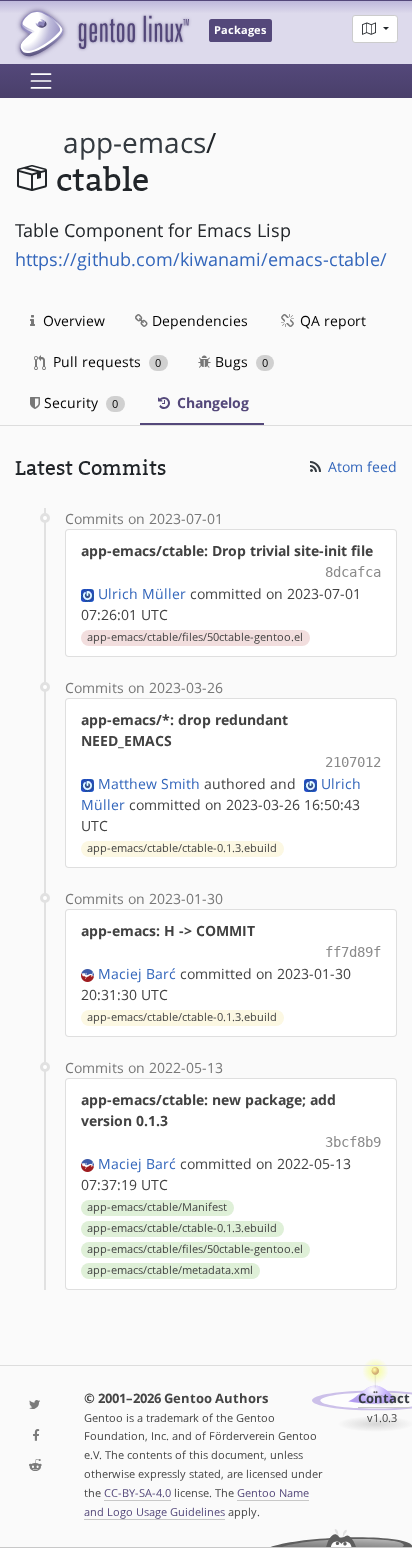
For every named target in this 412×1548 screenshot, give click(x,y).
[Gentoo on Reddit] (34, 1466)
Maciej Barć (137, 973)
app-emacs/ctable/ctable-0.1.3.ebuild (182, 848)
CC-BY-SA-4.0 (137, 1492)
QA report (331, 320)
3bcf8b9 (353, 1142)
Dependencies (198, 320)
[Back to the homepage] (102, 32)
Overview (72, 320)
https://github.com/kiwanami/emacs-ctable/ (201, 259)
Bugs (239, 361)
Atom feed (360, 466)
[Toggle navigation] (41, 81)
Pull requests (105, 361)
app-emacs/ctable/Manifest (157, 1207)
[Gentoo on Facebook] (34, 1436)
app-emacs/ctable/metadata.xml (170, 1270)
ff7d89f (353, 952)
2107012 (353, 762)
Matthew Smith (149, 783)
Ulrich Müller (142, 593)
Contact (384, 1398)
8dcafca (353, 572)
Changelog (211, 402)
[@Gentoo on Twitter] (34, 1405)
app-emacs (134, 142)
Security (79, 402)
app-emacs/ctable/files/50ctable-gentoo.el (195, 637)
